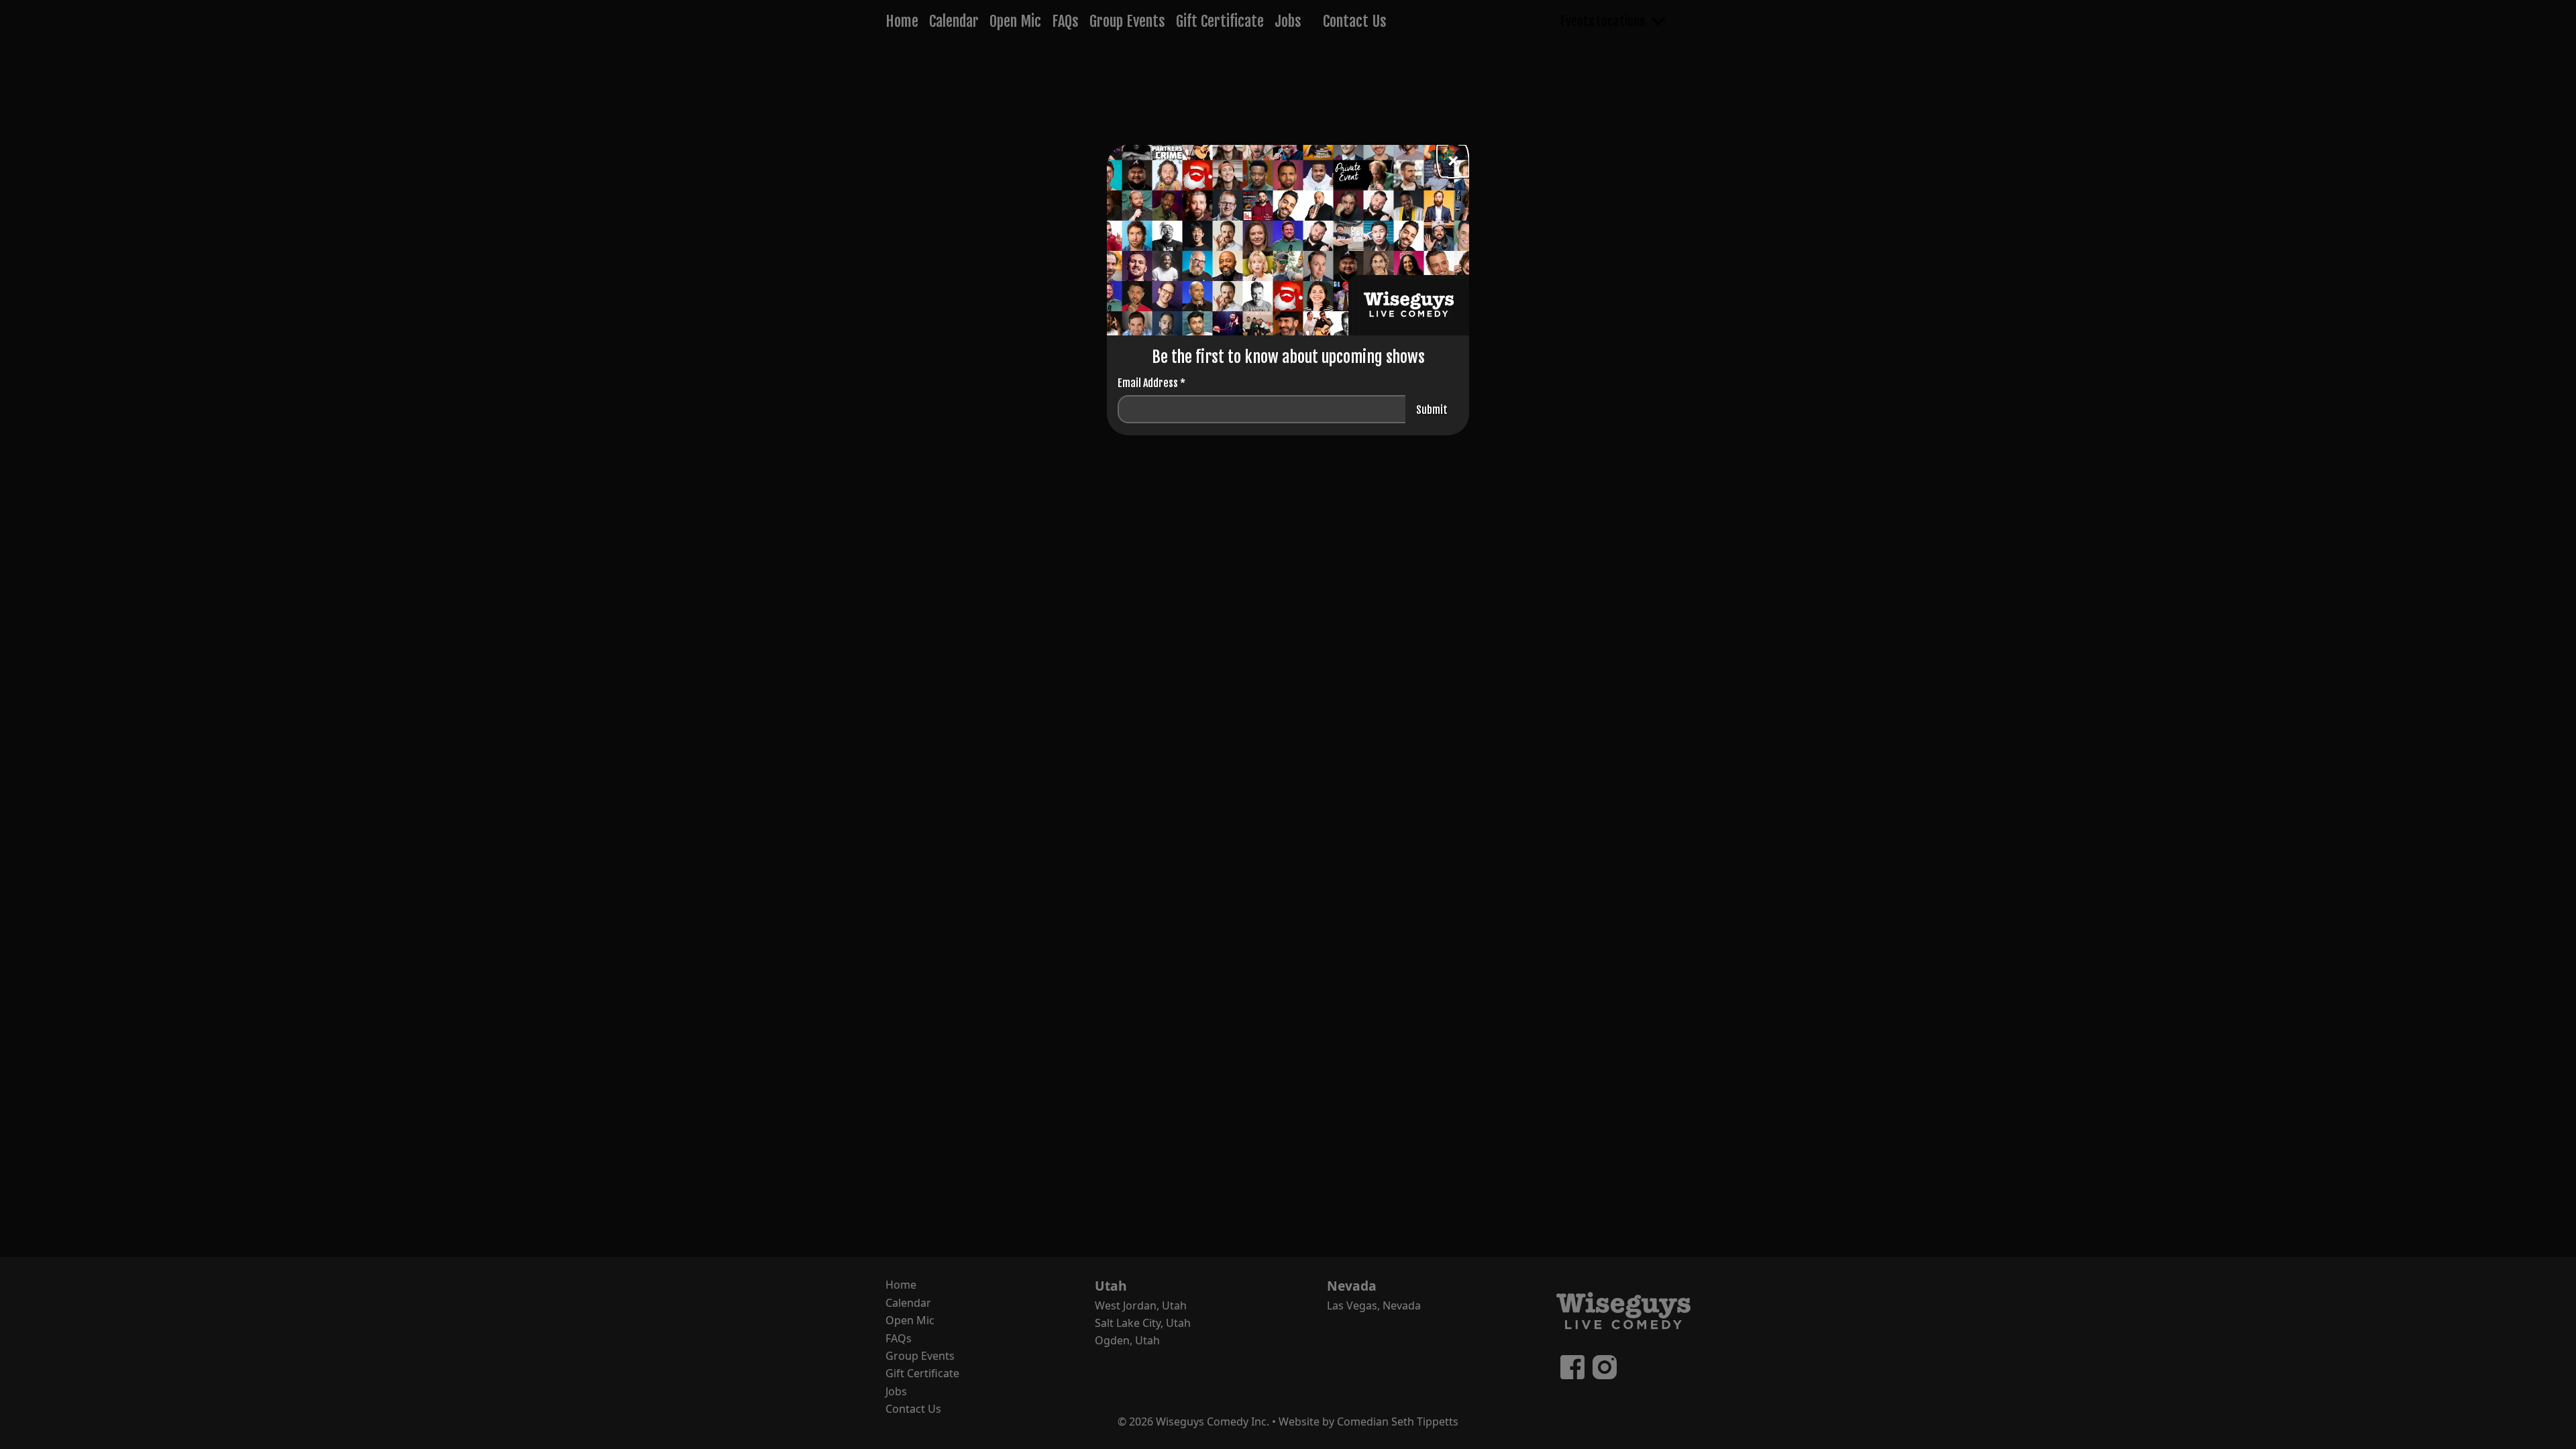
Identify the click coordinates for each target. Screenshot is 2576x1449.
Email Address (1151, 383)
